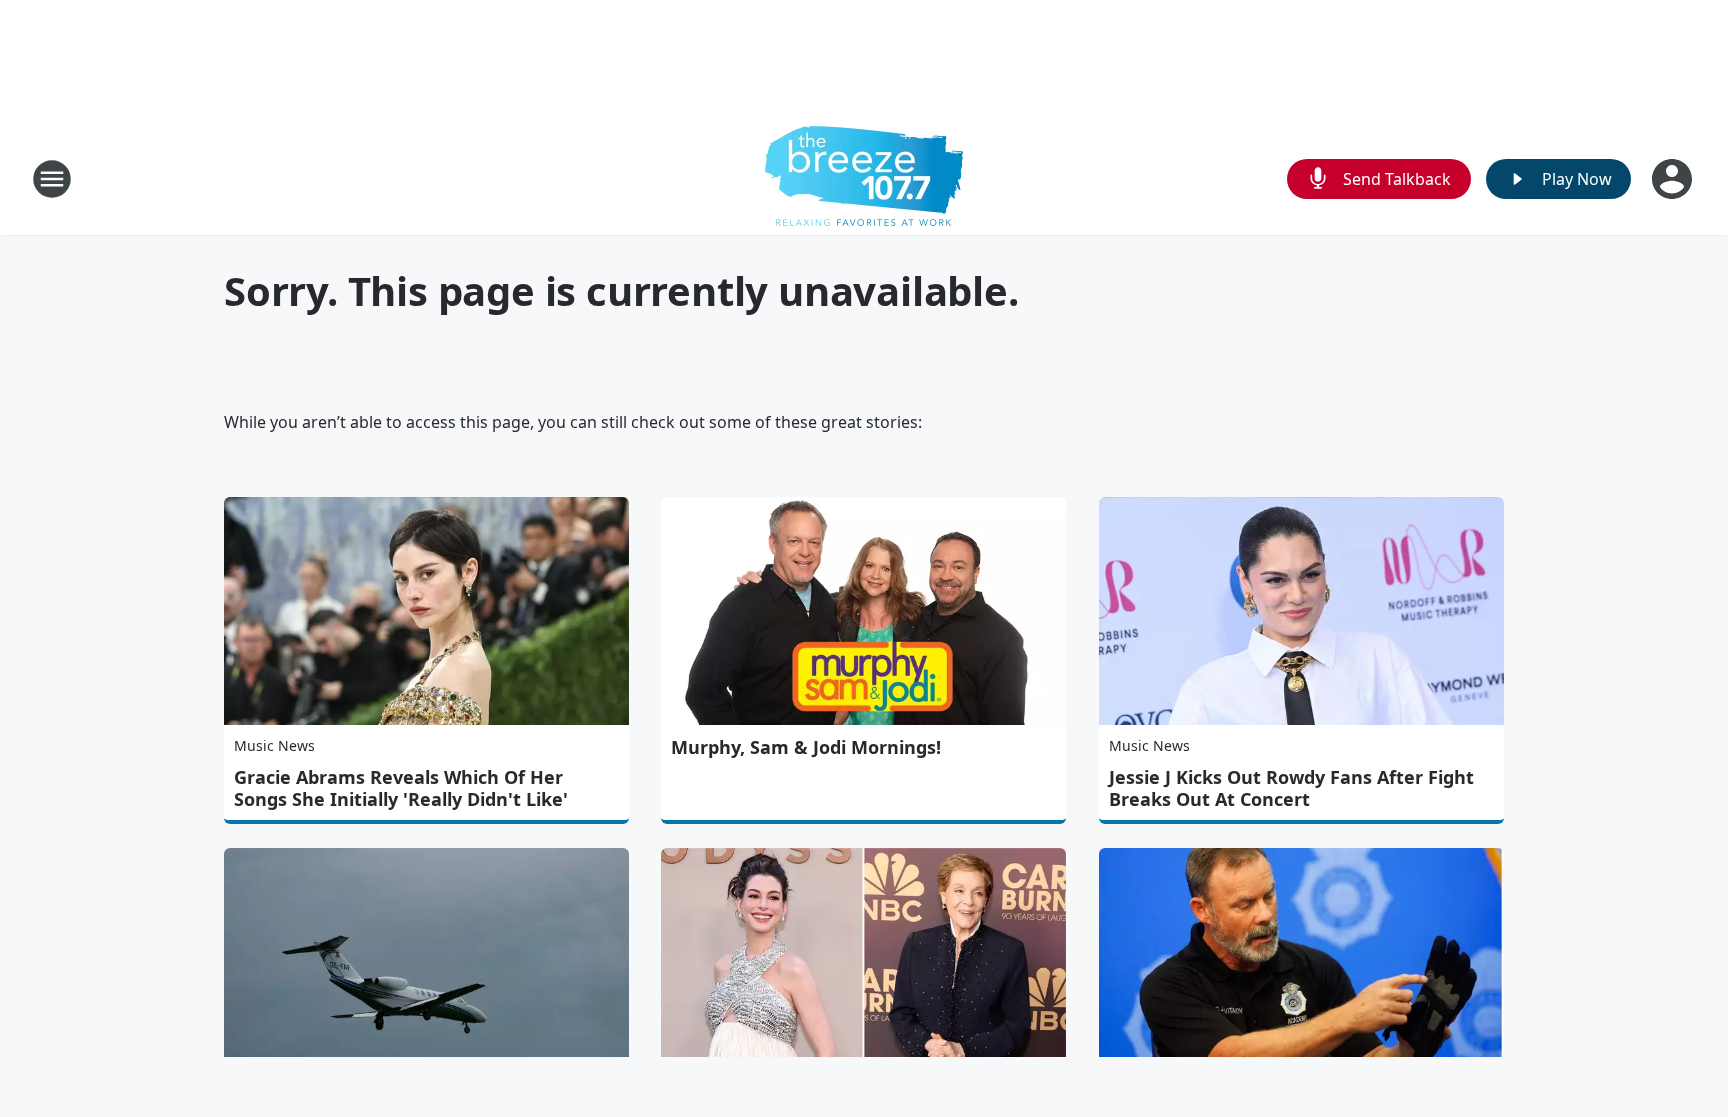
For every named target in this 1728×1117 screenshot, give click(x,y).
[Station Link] (864, 178)
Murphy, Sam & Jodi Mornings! (806, 747)
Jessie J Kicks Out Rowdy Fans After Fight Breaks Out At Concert (1291, 788)
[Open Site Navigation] (52, 179)
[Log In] (1674, 179)
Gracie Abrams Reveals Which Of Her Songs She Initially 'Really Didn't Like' (401, 788)
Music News (274, 745)
